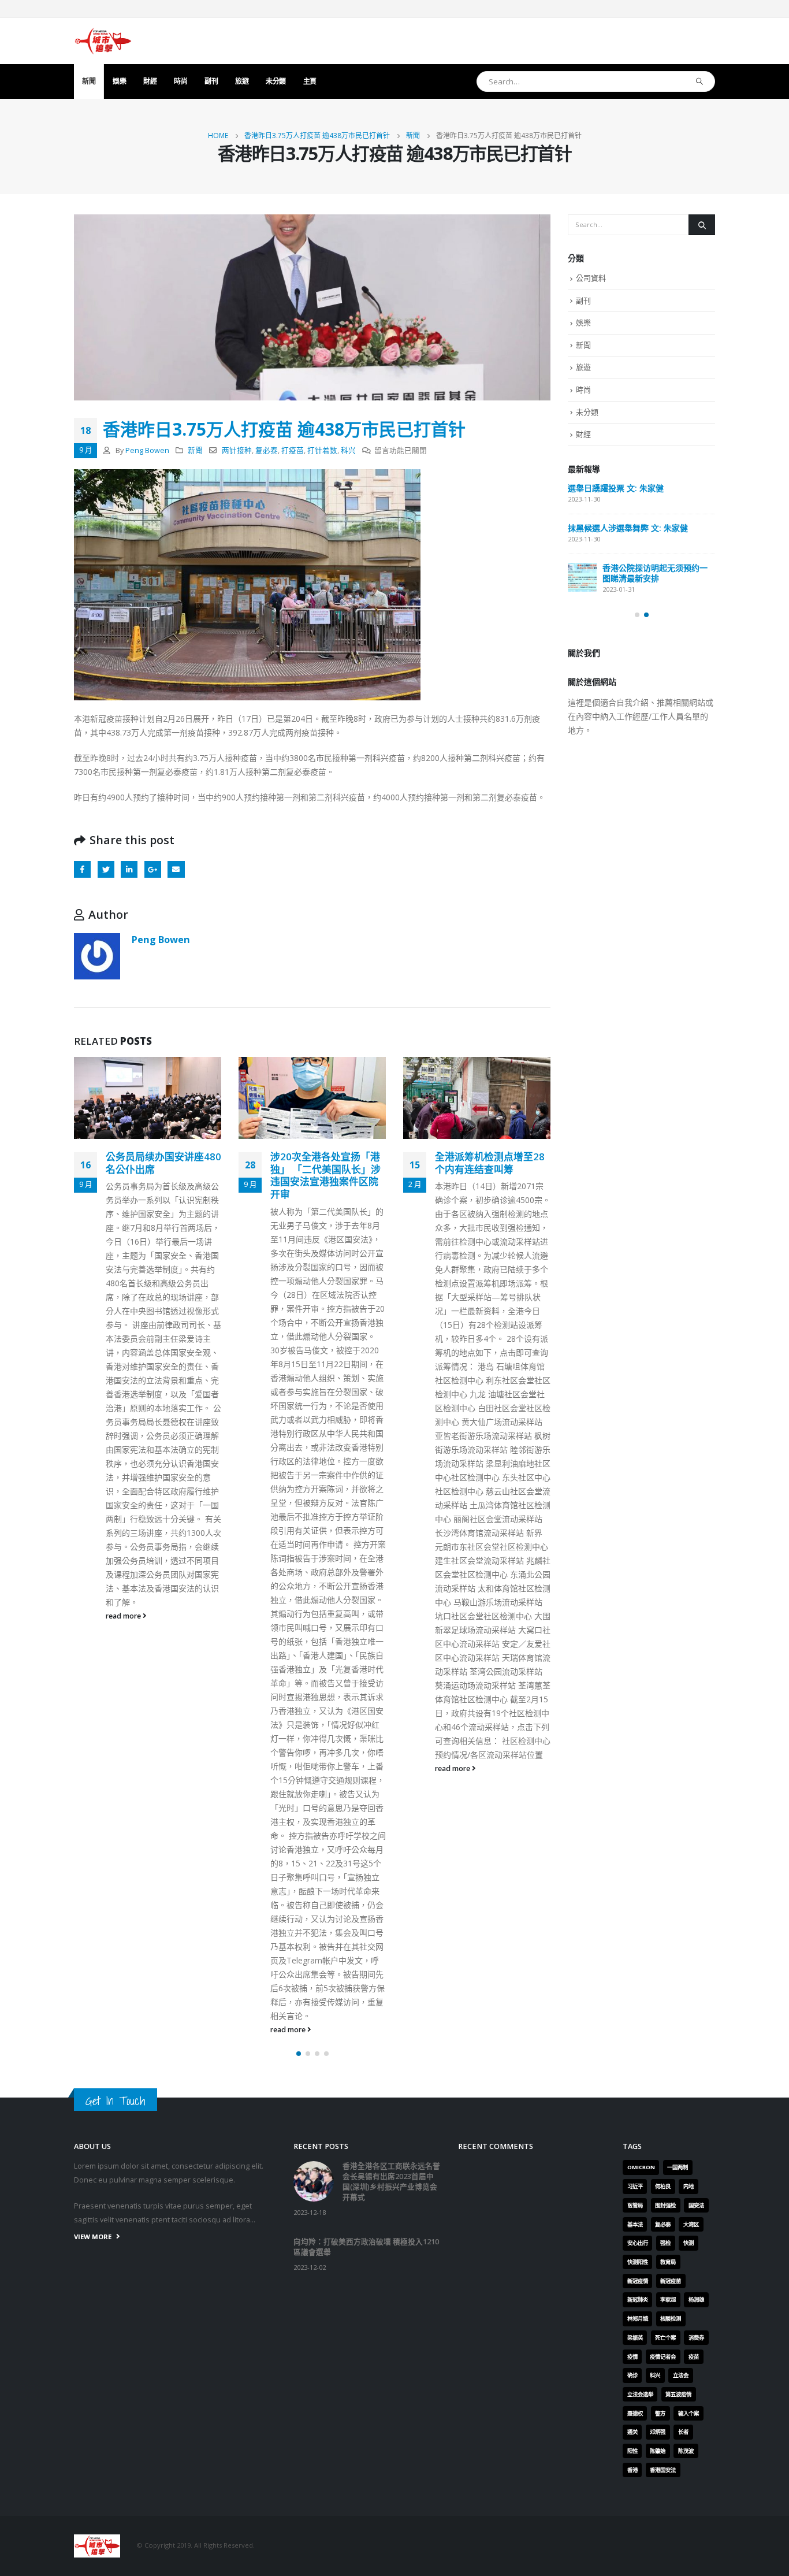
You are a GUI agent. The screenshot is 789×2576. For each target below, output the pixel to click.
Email (176, 869)
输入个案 (688, 2413)
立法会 (681, 2375)
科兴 (348, 450)
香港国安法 (663, 2470)
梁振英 (635, 2338)
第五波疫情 (678, 2394)
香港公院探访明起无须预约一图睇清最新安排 (655, 573)
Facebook (82, 869)
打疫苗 (293, 450)
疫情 (632, 2357)
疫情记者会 (663, 2357)
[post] (582, 577)
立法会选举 (640, 2394)
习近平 (635, 2186)
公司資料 (591, 278)
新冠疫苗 (671, 2281)
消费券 (696, 2338)
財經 (150, 81)
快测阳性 (638, 2262)
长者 (683, 2432)
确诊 (632, 2375)
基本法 (635, 2224)
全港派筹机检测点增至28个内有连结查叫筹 (490, 1163)
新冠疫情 (638, 2281)
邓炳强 (658, 2432)
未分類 (276, 81)
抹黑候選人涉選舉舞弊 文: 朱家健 (628, 528)
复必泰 (267, 450)
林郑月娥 (638, 2319)
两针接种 (237, 450)
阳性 (632, 2451)
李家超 (668, 2300)
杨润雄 (696, 2300)
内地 (688, 2186)
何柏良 (663, 2186)
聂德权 (635, 2413)
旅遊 (242, 81)
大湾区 (691, 2224)
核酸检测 (671, 2319)
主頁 (310, 81)
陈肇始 (658, 2451)
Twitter (106, 869)
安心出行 (638, 2243)
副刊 (211, 81)
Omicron (641, 2167)
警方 (660, 2413)
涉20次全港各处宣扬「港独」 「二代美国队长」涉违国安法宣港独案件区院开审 (325, 1175)
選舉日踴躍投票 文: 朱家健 (616, 488)
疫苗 (694, 2357)
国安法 (696, 2205)
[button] (299, 2054)
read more (124, 1616)
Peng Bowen (147, 450)
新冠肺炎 (638, 2300)
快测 (688, 2243)
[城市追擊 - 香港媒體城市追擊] (103, 41)
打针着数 (322, 450)
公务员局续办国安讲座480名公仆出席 (163, 1163)
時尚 (180, 81)
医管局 (635, 2205)
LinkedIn (129, 869)
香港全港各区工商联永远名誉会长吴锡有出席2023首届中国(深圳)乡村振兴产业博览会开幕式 (391, 2182)
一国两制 (678, 2167)
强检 (665, 2243)
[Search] (700, 81)
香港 (632, 2470)
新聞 (89, 81)
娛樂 (119, 81)
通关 (632, 2432)
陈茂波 (686, 2451)
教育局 (668, 2262)
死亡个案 (665, 2338)
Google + (153, 869)
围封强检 (665, 2205)
